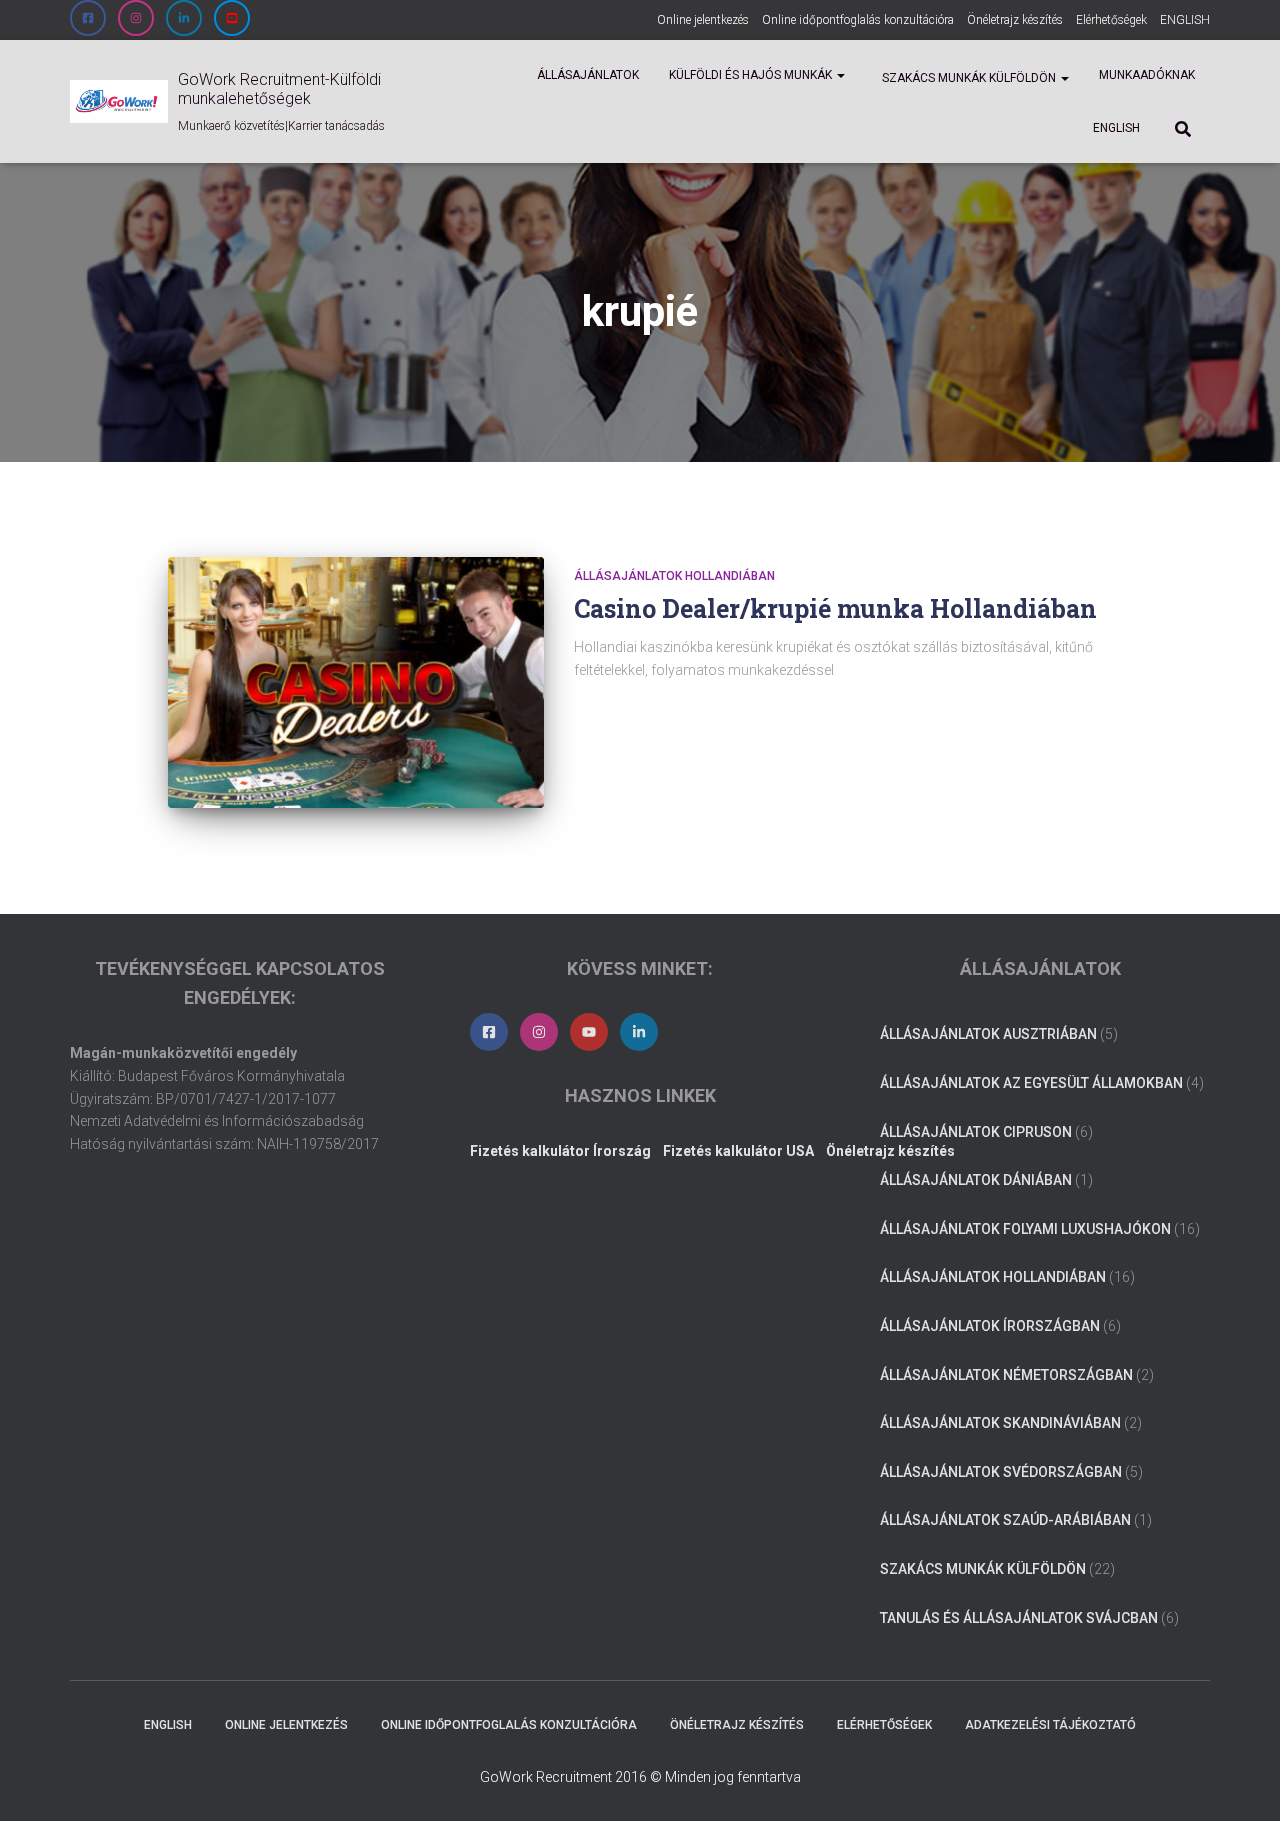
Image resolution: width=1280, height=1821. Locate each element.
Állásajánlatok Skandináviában (1000, 1423)
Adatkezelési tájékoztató (1050, 1725)
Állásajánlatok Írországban (990, 1326)
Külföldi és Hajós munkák (752, 75)
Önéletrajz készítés (1015, 20)
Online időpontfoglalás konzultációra (858, 20)
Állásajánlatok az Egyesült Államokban (1031, 1083)
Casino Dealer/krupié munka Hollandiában (835, 608)
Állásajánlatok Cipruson (976, 1132)
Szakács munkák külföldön (969, 78)
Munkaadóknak (1147, 75)
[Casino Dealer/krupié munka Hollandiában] (356, 682)
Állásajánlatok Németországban (1006, 1375)
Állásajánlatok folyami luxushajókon (1025, 1229)
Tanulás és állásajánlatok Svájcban (1019, 1618)
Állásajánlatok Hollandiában (674, 576)
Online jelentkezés (703, 20)
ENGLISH (1185, 20)
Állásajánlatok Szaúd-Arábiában (1005, 1520)
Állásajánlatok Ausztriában (988, 1034)
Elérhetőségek (1111, 20)
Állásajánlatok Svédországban (1001, 1472)
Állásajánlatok (588, 75)
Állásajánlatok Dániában (976, 1180)
